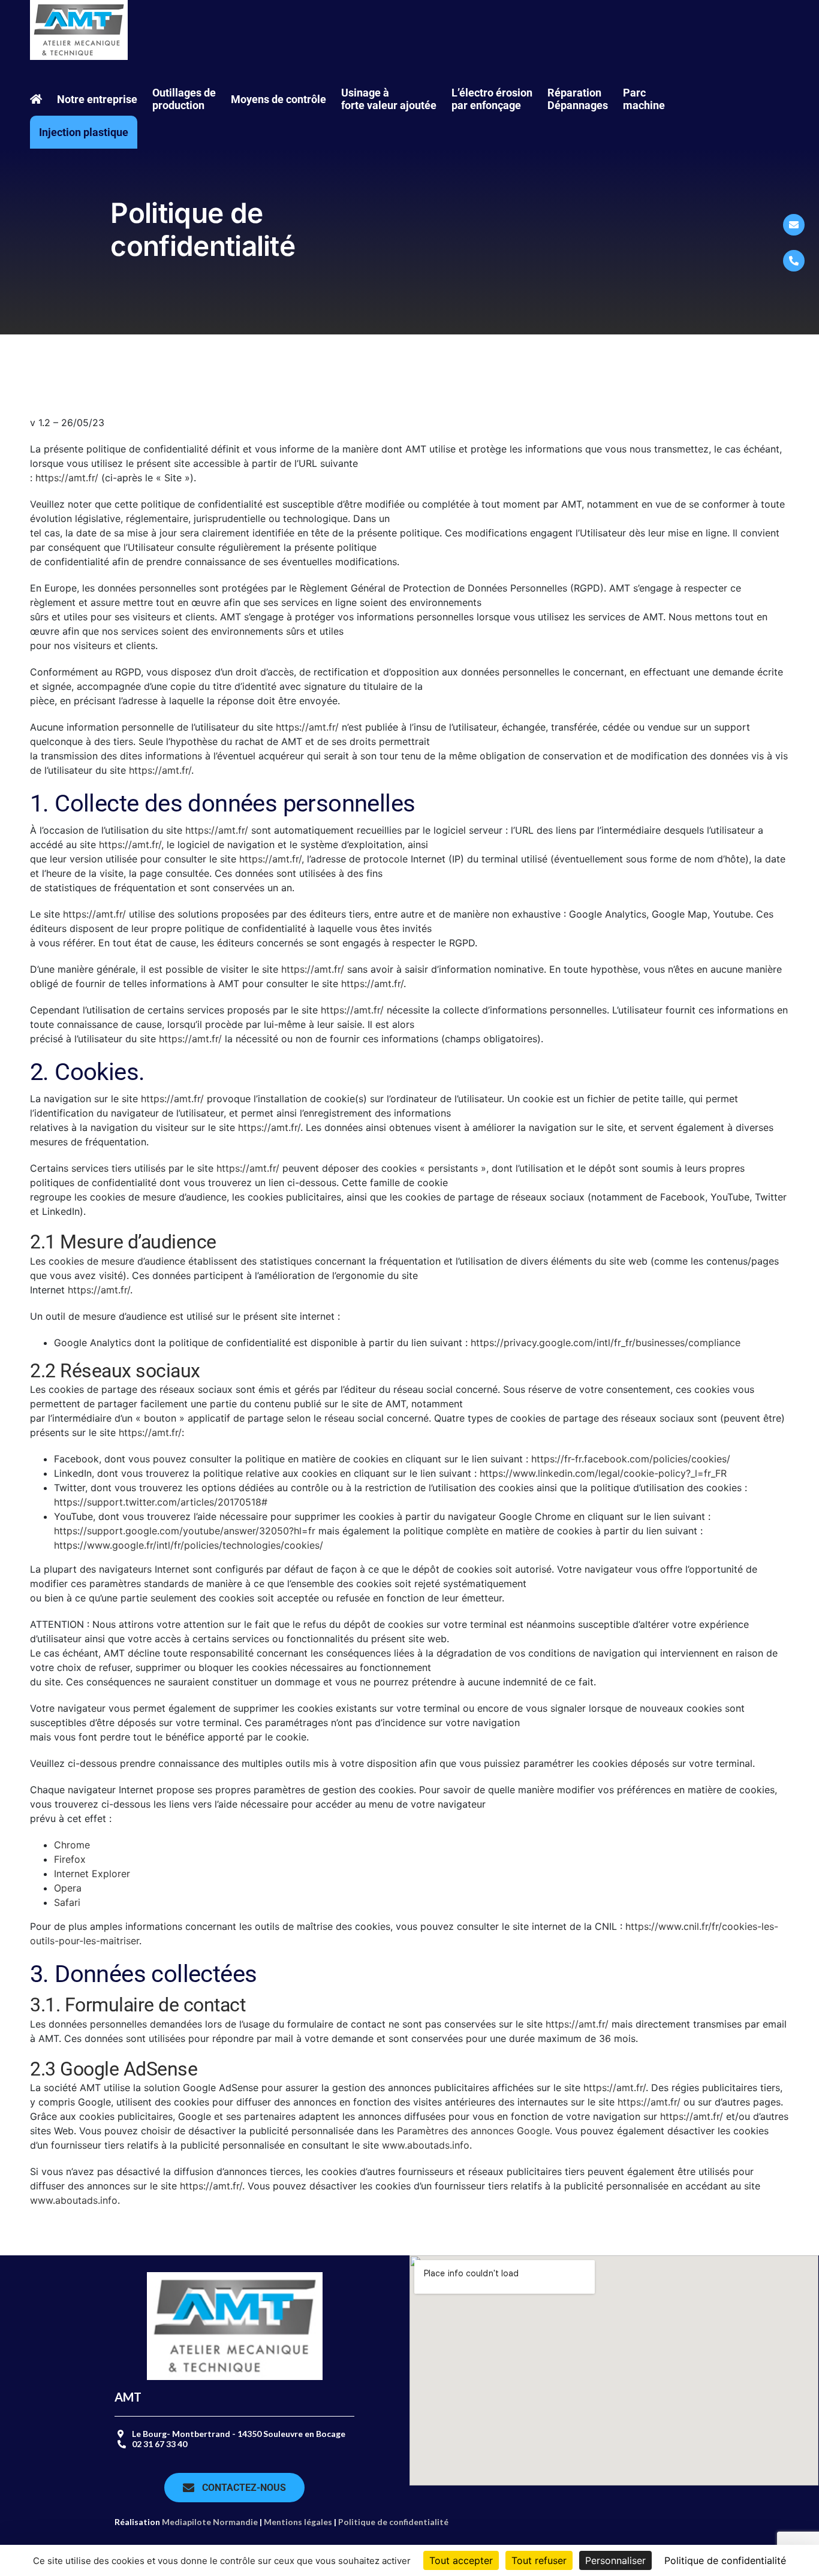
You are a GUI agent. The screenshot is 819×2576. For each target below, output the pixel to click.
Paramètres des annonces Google (473, 2131)
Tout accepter (461, 2560)
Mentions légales (298, 2522)
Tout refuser (539, 2560)
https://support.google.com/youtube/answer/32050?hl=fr (185, 1531)
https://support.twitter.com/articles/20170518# (161, 1502)
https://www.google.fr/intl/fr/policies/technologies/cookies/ (189, 1545)
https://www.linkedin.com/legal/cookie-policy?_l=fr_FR (602, 1473)
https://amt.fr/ (67, 478)
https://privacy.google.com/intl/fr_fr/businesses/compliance (606, 1343)
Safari (67, 1902)
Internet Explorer (92, 1874)
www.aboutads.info (426, 2145)
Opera (68, 1888)
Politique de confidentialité (393, 2522)
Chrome (72, 1845)
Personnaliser (615, 2560)
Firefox (70, 1859)
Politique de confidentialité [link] (725, 2560)
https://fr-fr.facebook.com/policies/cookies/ (629, 1459)
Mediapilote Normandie (210, 2522)
